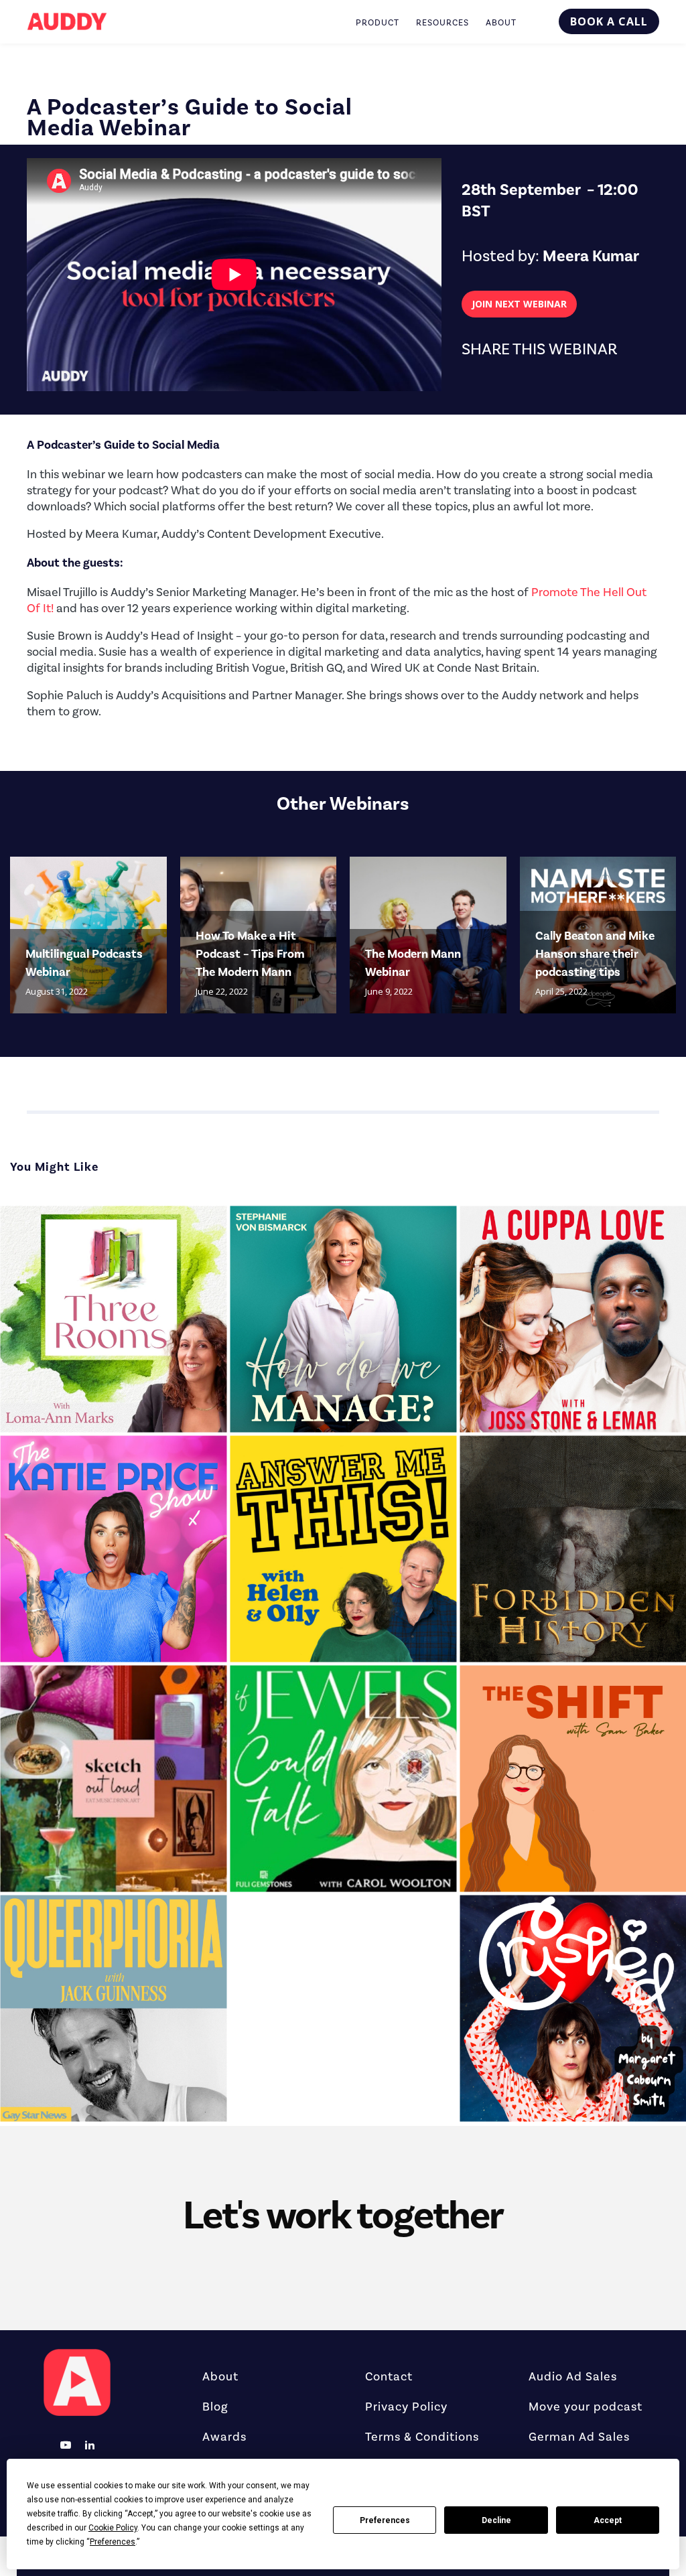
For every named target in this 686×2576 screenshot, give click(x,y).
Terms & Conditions (422, 2437)
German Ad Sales (579, 2437)
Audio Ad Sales (573, 2377)
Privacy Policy (406, 2407)
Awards (224, 2437)
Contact (389, 2377)
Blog (215, 2407)
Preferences (385, 2520)
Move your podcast (586, 2407)
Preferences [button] (113, 2542)
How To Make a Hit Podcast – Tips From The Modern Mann (250, 954)
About (220, 2377)
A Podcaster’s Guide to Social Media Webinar (190, 118)
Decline (496, 2520)
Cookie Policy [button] (113, 2528)
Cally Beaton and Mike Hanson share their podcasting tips (595, 954)
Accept (608, 2520)
